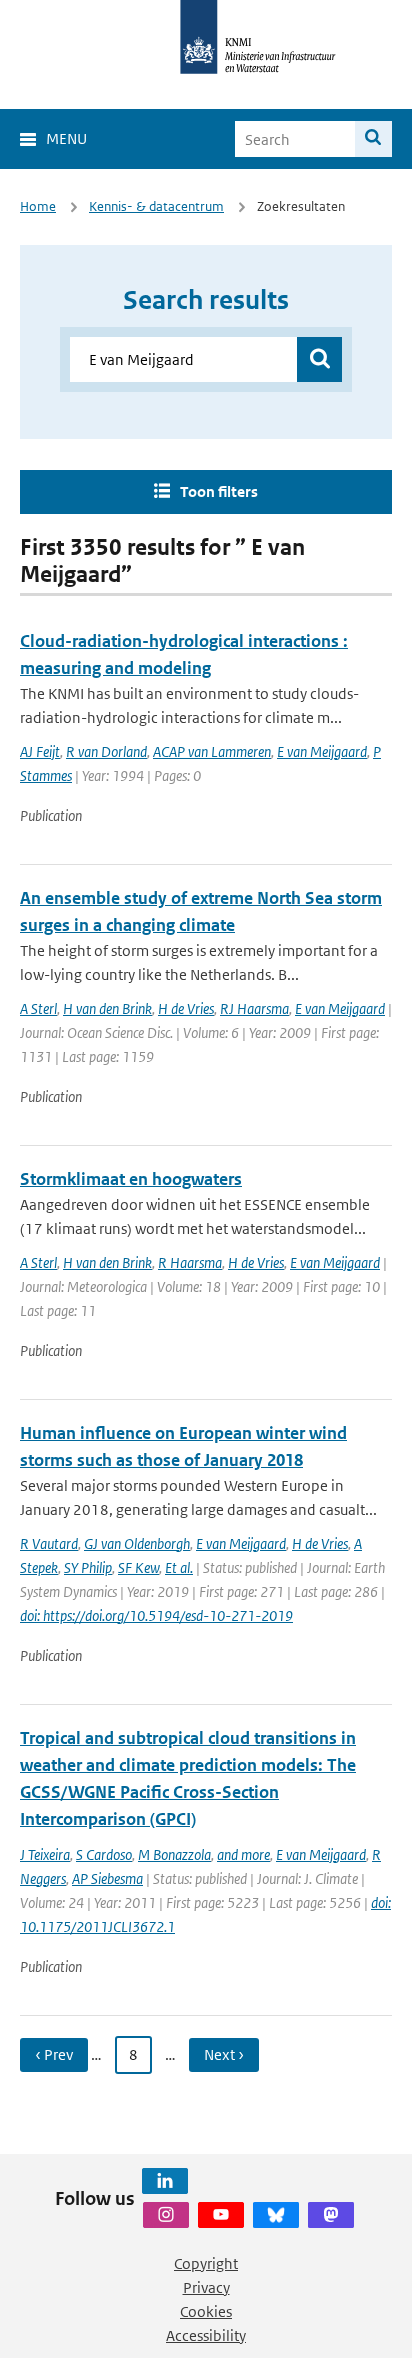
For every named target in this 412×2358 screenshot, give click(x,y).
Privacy (206, 2287)
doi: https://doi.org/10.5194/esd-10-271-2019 (156, 1615)
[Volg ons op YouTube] (221, 2215)
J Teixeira (45, 1854)
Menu (66, 138)
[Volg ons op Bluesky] (276, 2215)
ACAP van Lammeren (212, 751)
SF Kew (138, 1567)
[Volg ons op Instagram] (166, 2215)
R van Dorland (106, 751)
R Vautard (49, 1543)
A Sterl (38, 1008)
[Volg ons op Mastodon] (331, 2215)
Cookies (206, 2311)
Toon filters (219, 491)
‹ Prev (54, 2054)
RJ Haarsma (254, 1008)
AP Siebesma (107, 1878)
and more (243, 1854)
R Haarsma (190, 1262)
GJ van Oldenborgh (137, 1543)
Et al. (179, 1567)
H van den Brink (107, 1008)
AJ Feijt (40, 751)
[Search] (373, 139)
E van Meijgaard (322, 751)
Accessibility (206, 2335)
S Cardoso (104, 1854)
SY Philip (88, 1567)
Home (38, 206)
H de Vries (186, 1008)
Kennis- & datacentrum (156, 206)
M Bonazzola (174, 1854)
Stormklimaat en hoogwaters (131, 1179)
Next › (224, 2054)
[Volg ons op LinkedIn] (165, 2181)
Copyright (206, 2263)
